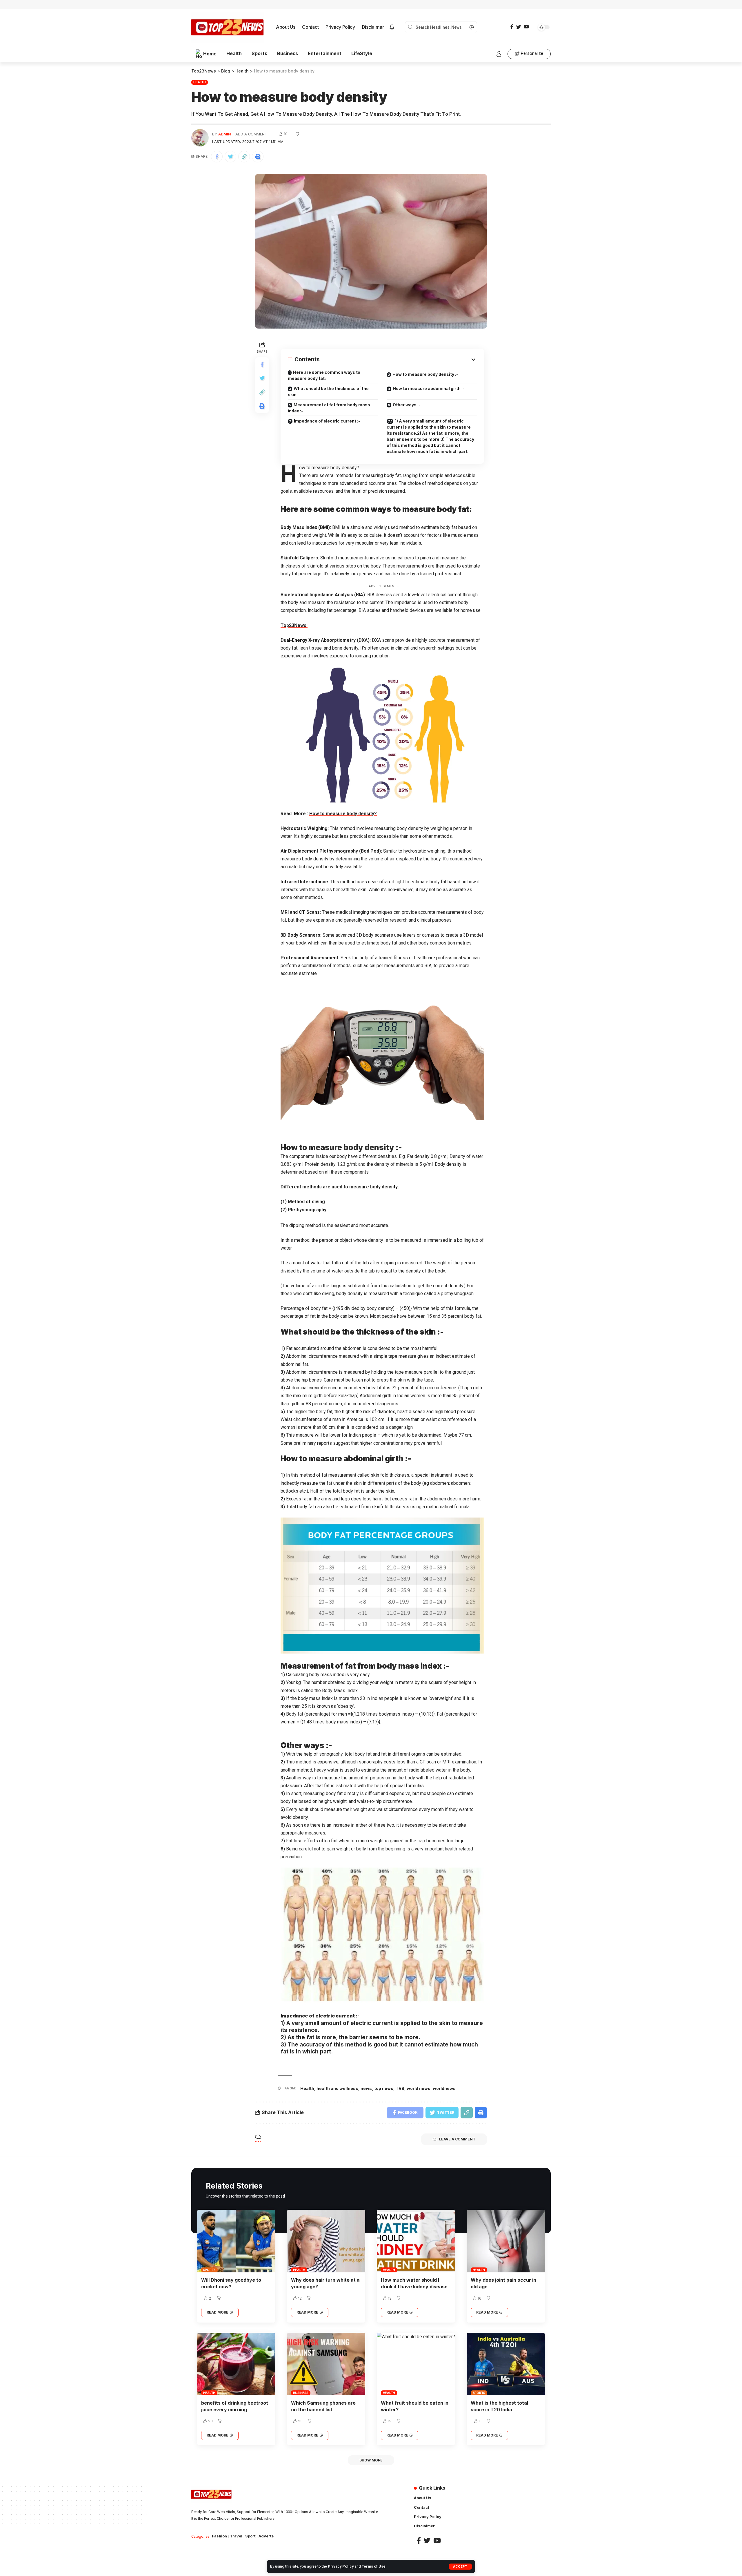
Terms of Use (374, 2566)
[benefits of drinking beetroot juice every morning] (236, 2364)
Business (301, 2393)
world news (419, 2088)
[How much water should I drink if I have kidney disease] (416, 2241)
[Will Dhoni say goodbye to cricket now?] (236, 2241)
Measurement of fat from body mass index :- (329, 408)
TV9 (400, 2088)
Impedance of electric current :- (327, 421)
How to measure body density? (343, 814)
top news (384, 2088)
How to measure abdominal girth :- (429, 388)
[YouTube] (526, 27)
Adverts (266, 2536)
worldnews (444, 2088)
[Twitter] (519, 27)
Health (200, 82)
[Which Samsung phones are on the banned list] (326, 2364)
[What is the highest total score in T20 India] (506, 2364)
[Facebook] (512, 27)
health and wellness (337, 2088)
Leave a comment (457, 2139)
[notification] (392, 27)
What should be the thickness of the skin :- (328, 391)
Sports (210, 2270)
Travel (236, 2536)
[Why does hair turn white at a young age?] (326, 2241)
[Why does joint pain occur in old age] (506, 2241)
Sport (250, 2536)
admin (225, 134)
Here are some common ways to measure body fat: (324, 375)
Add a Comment (251, 134)
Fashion (219, 2536)
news (366, 2088)
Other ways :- (407, 405)
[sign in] (499, 54)
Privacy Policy (341, 2566)
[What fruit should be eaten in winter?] (416, 2364)
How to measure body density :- (425, 374)
